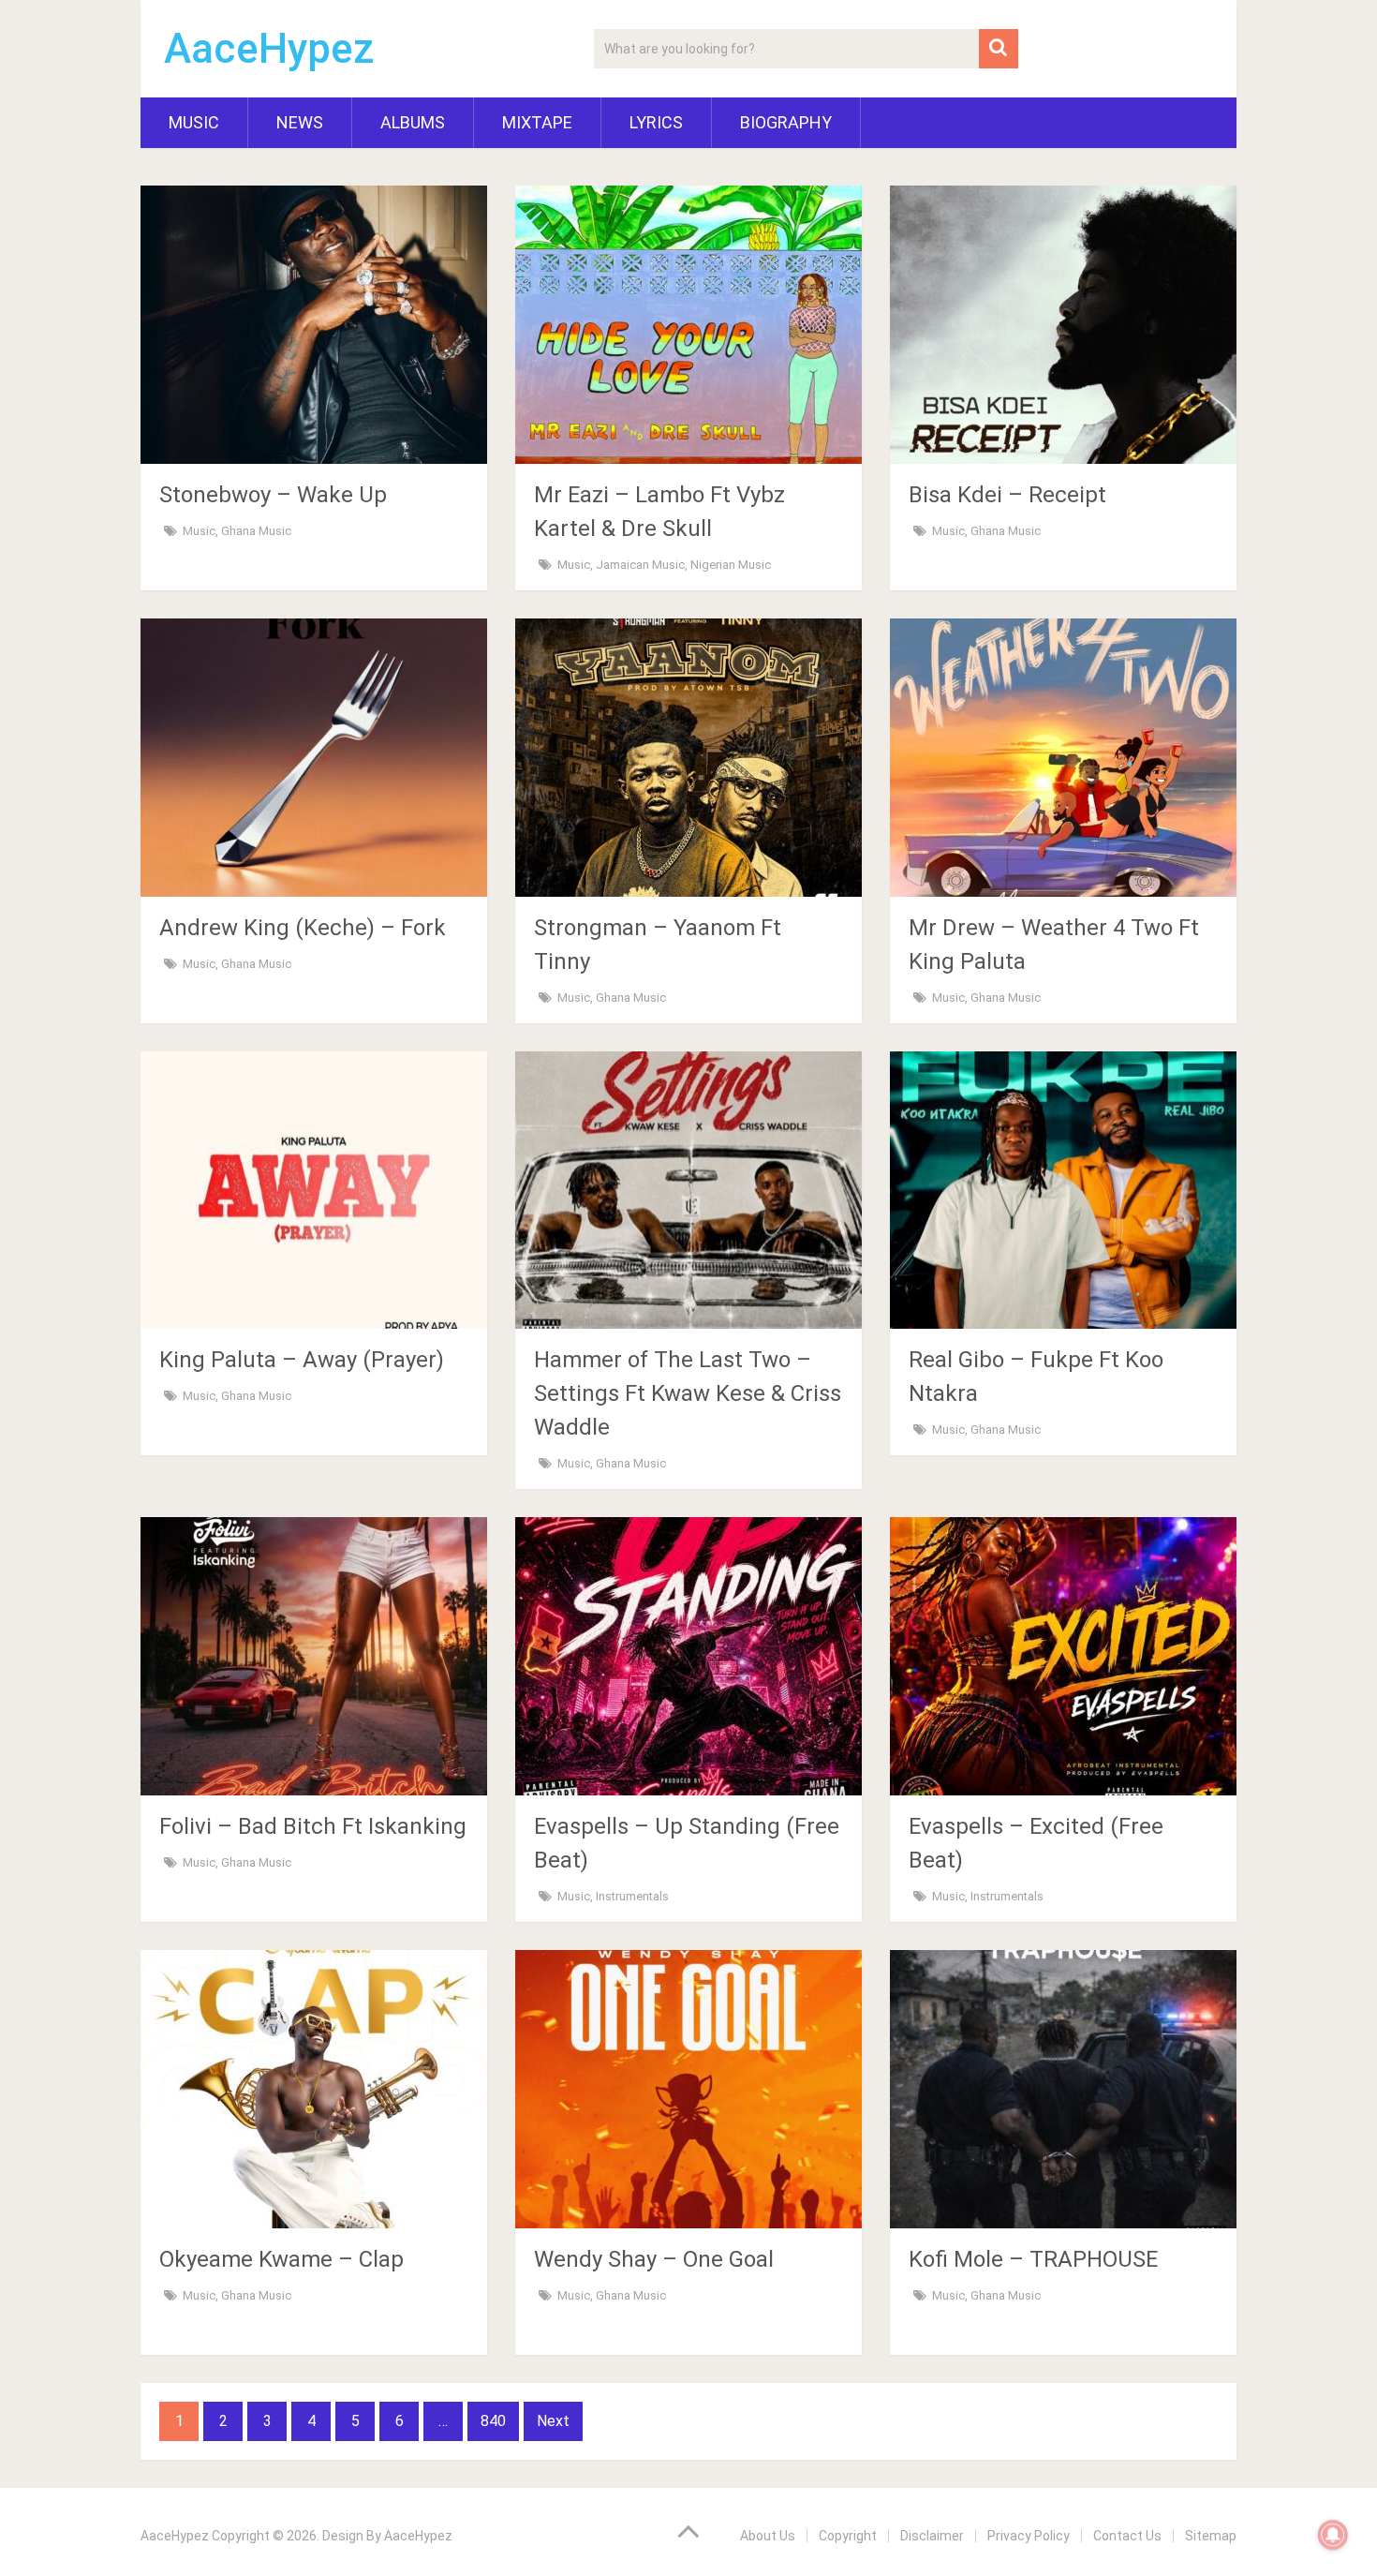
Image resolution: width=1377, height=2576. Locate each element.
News (300, 122)
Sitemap (1211, 2536)
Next (553, 2421)
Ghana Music (256, 531)
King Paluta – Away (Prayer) (302, 1360)
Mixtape (537, 122)
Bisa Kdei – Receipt (1007, 495)
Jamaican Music (640, 565)
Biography (786, 122)
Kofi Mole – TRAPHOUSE (1033, 2259)
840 (493, 2421)
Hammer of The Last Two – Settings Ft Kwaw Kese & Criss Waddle (688, 1393)
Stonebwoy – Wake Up (273, 495)
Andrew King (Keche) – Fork (303, 928)
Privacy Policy (1029, 2536)
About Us (768, 2536)
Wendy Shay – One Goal (654, 2259)
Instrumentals (632, 1896)
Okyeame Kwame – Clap (281, 2259)
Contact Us (1127, 2536)
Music (194, 122)
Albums (413, 122)
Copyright (848, 2536)
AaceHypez (269, 49)
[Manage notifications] (1333, 2535)
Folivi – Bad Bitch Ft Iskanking (313, 1826)
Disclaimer (932, 2536)
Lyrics (656, 122)
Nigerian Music (731, 565)
